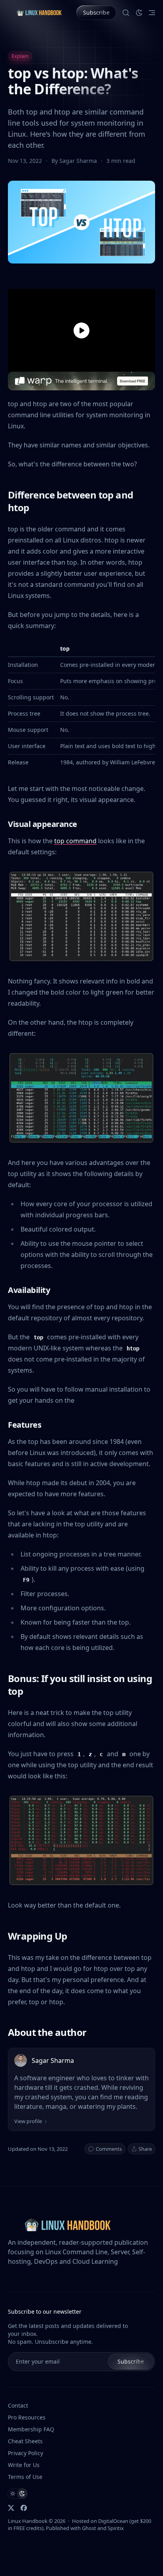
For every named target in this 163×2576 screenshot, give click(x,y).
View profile (28, 2121)
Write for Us (24, 2465)
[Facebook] (24, 2508)
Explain (20, 56)
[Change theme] (139, 13)
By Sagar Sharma (75, 161)
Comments (109, 2149)
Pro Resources (27, 2417)
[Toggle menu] (152, 13)
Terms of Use (25, 2477)
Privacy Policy (26, 2453)
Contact (18, 2405)
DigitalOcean (113, 2521)
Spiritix (116, 2528)
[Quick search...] (126, 13)
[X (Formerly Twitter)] (11, 2508)
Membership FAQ (31, 2429)
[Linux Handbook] (39, 12)
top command (75, 841)
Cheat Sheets (25, 2441)
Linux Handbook (28, 2521)
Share (145, 2149)
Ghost (89, 2528)
